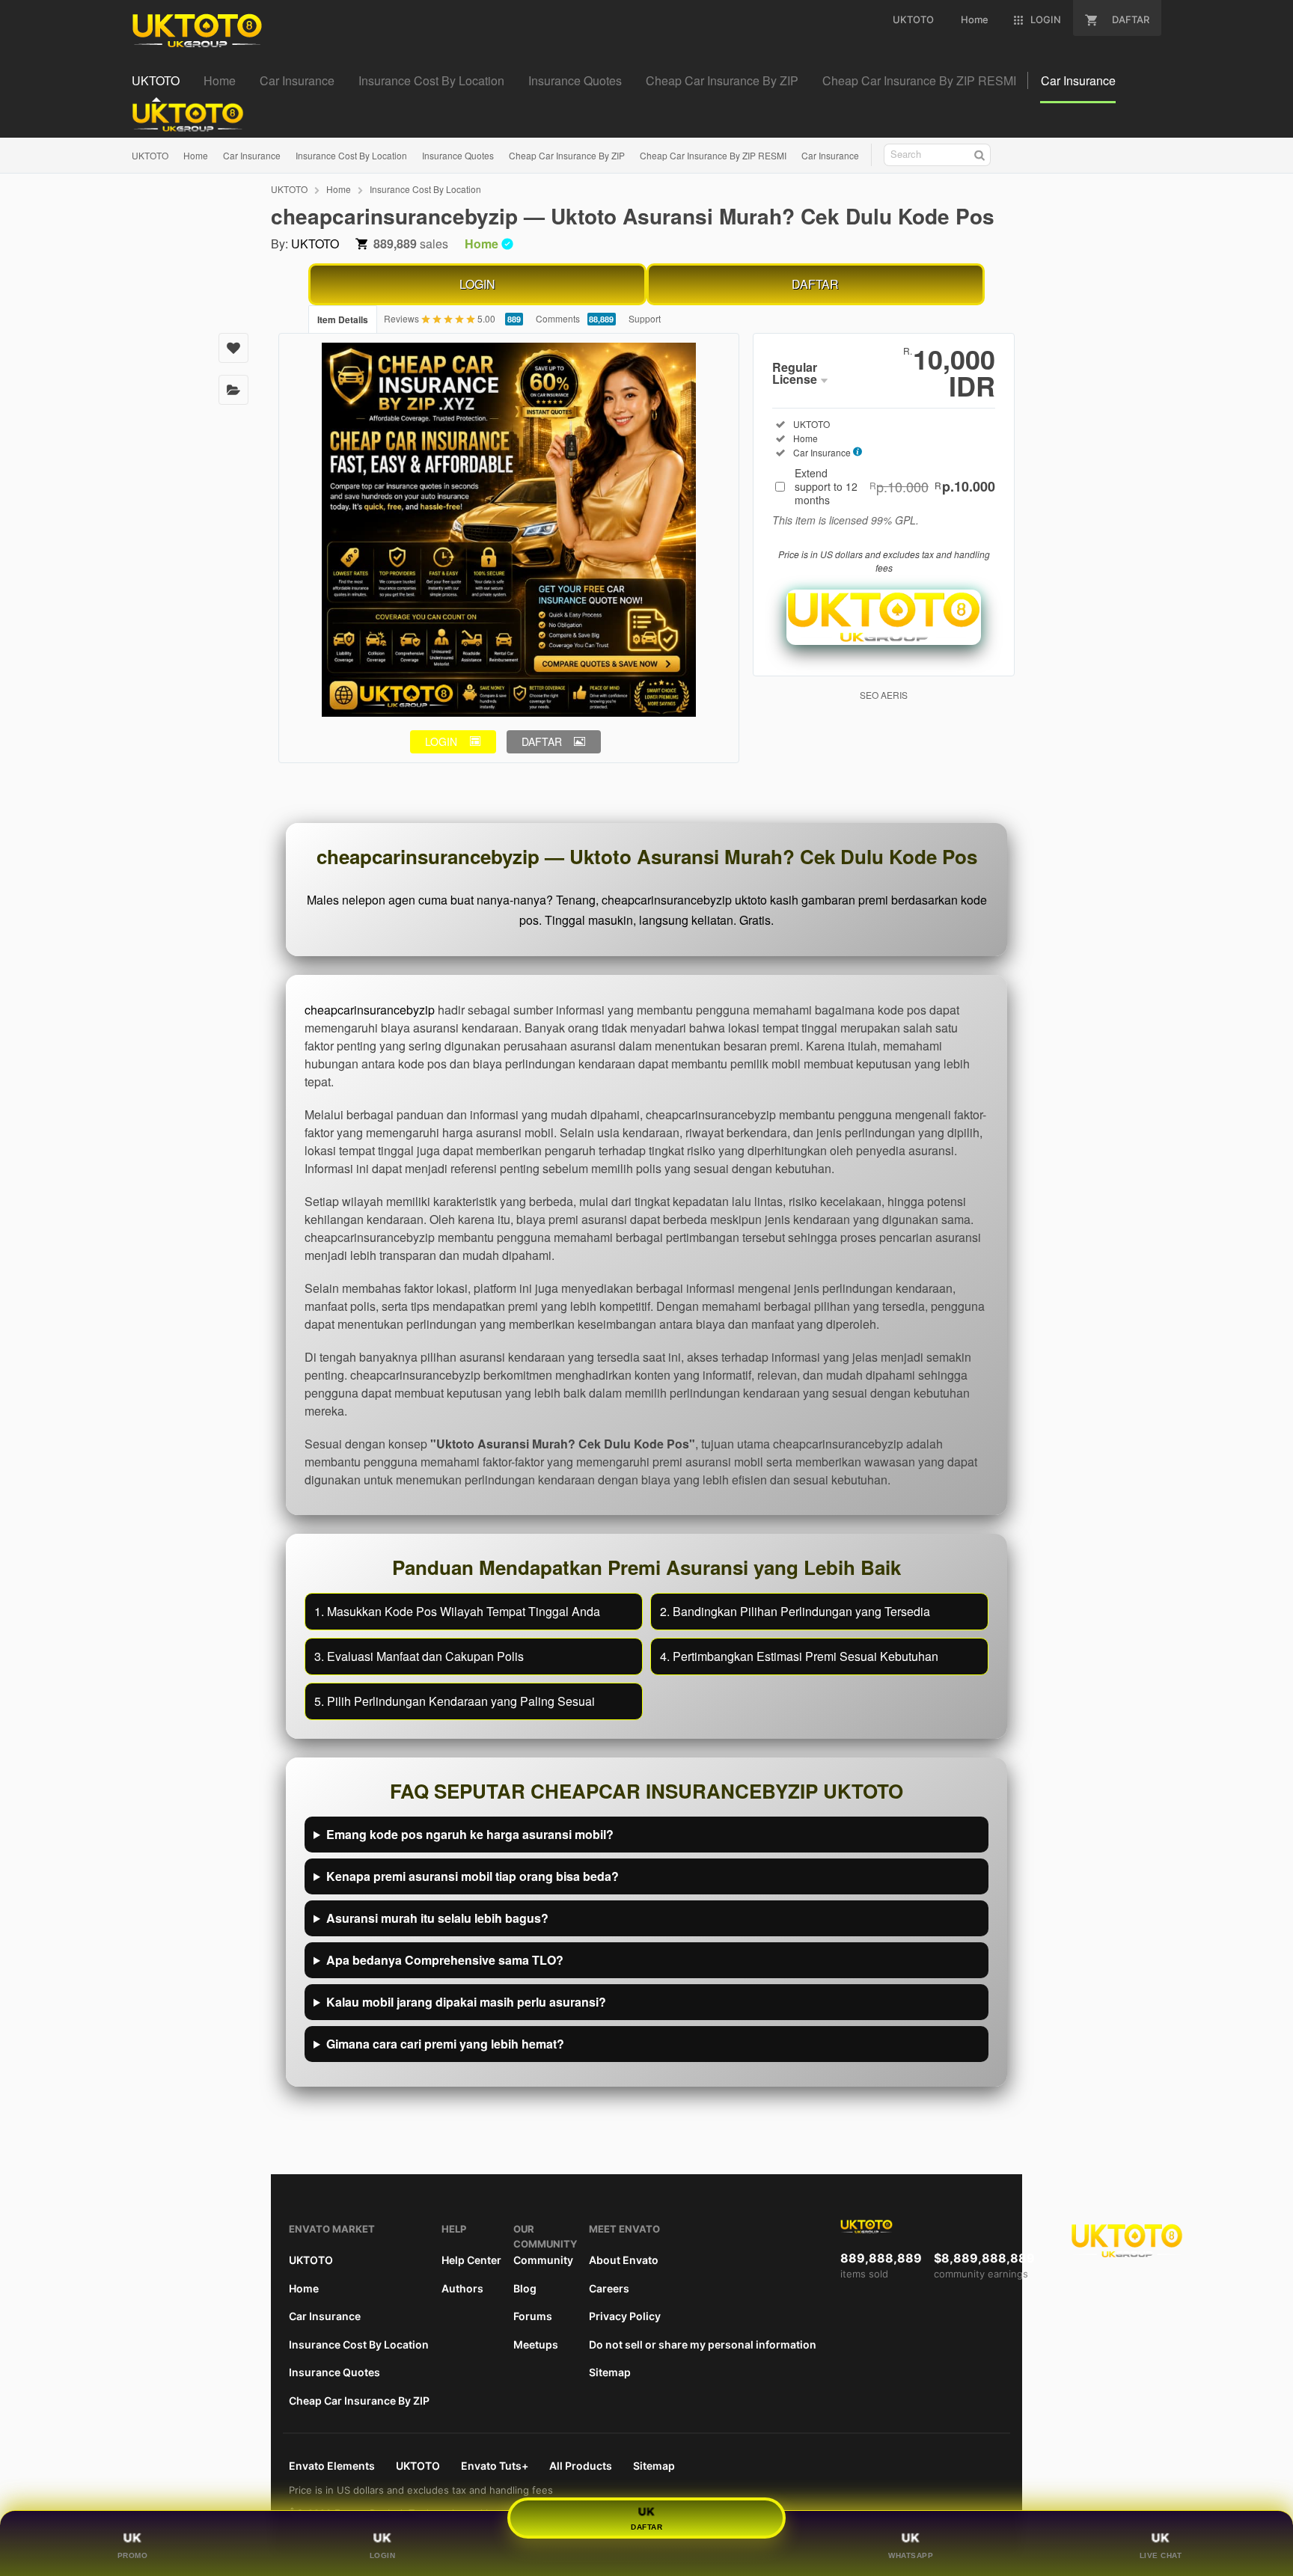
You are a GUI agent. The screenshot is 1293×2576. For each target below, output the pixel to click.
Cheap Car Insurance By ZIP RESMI (713, 155)
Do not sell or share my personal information (703, 2344)
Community (543, 2260)
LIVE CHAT (1161, 2555)
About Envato (624, 2260)
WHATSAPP (911, 2555)
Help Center (471, 2260)
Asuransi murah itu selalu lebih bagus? (437, 1918)
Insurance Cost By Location (351, 155)
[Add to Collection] (233, 390)
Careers (609, 2288)
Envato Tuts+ (495, 2466)
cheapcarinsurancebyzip (370, 1010)
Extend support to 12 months (895, 486)
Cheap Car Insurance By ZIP (567, 155)
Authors (462, 2288)
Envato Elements (332, 2466)
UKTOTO (150, 155)
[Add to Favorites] (233, 348)
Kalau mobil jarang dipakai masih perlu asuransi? (466, 2002)
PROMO (133, 2555)
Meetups (536, 2344)
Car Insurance (252, 155)
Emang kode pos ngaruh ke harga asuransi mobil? (470, 1834)
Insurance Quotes (458, 155)
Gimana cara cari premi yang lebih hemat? (445, 2044)
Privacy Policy (625, 2316)
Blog (525, 2288)
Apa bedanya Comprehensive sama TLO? (445, 1960)
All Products (581, 2466)
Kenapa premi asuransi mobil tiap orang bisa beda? (473, 1876)
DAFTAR (815, 284)
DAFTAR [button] (542, 741)
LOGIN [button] (441, 741)
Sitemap (610, 2372)
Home (196, 155)
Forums (533, 2316)
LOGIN (477, 284)
